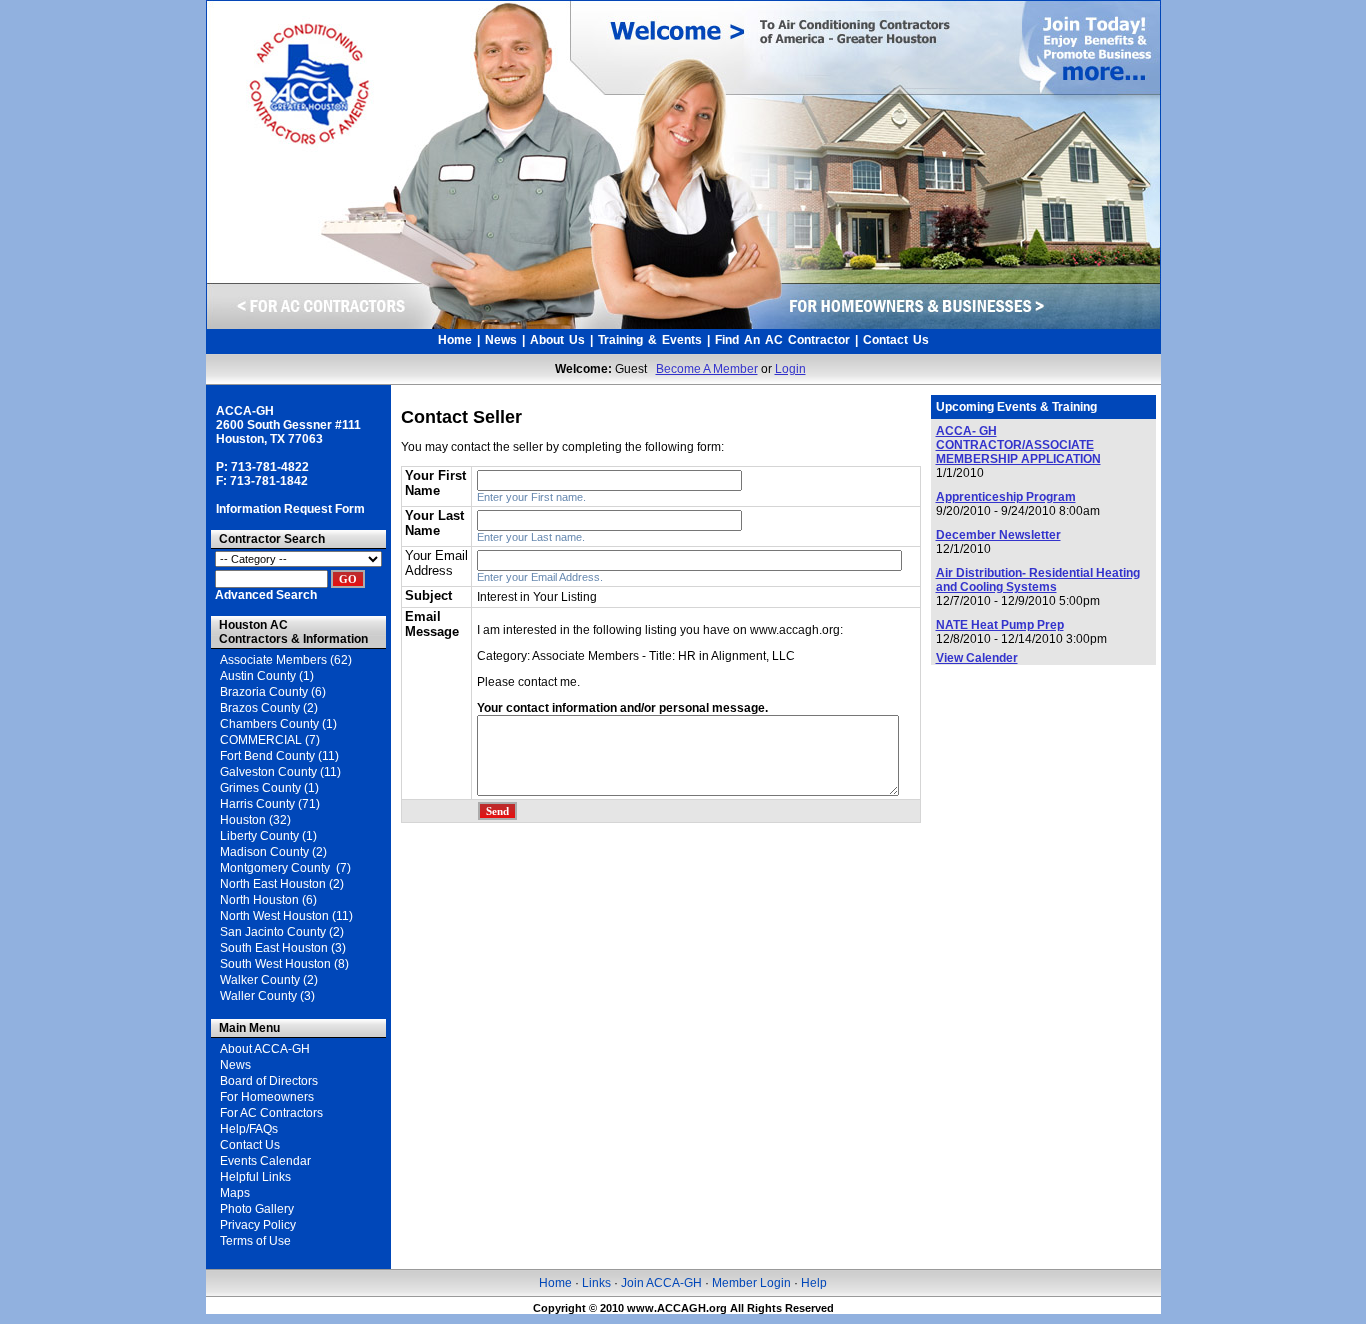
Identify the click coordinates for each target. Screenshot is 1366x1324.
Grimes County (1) (269, 788)
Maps (235, 1193)
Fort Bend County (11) (279, 756)
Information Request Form (290, 509)
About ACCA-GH (265, 1049)
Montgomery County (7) (285, 868)
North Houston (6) (268, 900)
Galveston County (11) (280, 772)
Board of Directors (269, 1081)
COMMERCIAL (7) (270, 740)
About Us (557, 340)
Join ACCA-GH (661, 1283)
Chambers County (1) (278, 724)
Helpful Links (255, 1177)
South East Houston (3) (283, 948)
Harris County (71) (270, 804)
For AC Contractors (271, 1113)
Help (814, 1283)
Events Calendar (265, 1161)
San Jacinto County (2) (282, 932)
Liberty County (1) (268, 836)
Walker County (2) (269, 980)
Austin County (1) (267, 676)
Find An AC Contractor (782, 340)
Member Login (750, 1283)
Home (455, 340)
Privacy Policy (258, 1225)
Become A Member (707, 369)
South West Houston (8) (284, 964)
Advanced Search (266, 595)
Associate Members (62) (286, 660)
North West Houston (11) (286, 916)
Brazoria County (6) (273, 692)
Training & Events (650, 340)
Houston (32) (255, 820)
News (501, 340)
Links (596, 1283)
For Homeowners (267, 1097)
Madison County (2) (273, 852)
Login (790, 369)
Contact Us (896, 340)
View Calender (977, 658)
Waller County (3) (267, 996)
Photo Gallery (257, 1209)
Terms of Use (255, 1241)
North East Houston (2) (282, 884)
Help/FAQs (249, 1129)
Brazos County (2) (269, 708)
